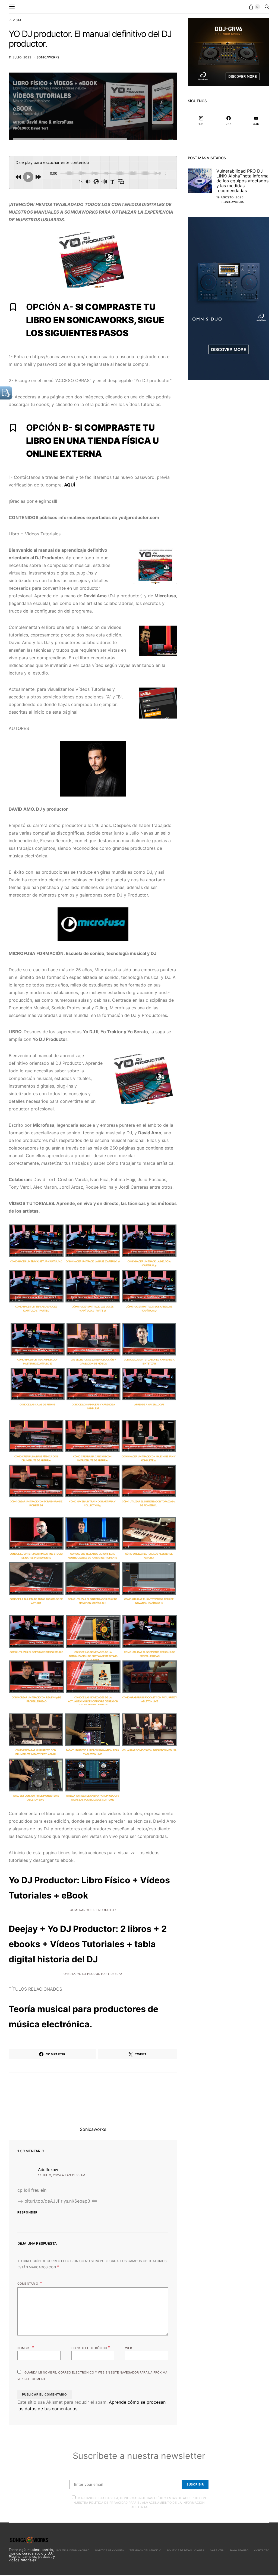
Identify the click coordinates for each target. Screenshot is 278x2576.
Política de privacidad (73, 2550)
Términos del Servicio (145, 2550)
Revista (15, 20)
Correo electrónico (91, 2347)
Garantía (217, 2550)
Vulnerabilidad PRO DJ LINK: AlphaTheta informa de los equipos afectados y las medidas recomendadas (242, 181)
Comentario (28, 2284)
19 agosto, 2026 (230, 197)
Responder (27, 2212)
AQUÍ (69, 485)
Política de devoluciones (186, 2550)
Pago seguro (239, 2550)
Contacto (262, 2550)
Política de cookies (110, 2550)
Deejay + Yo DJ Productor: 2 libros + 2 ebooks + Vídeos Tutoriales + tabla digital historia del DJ (88, 1944)
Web (129, 2348)
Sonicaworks (48, 57)
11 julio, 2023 (20, 57)
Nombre (26, 2347)
